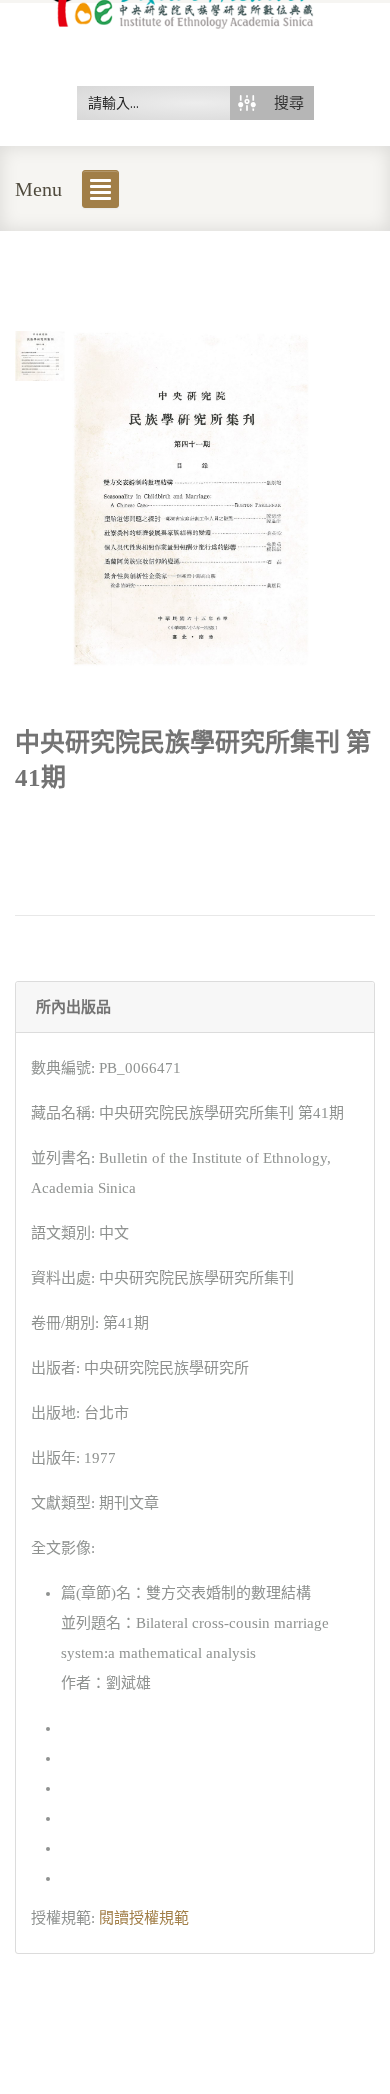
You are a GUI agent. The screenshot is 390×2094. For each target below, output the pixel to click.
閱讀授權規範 (144, 1918)
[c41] (40, 354)
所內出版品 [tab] (73, 1007)
